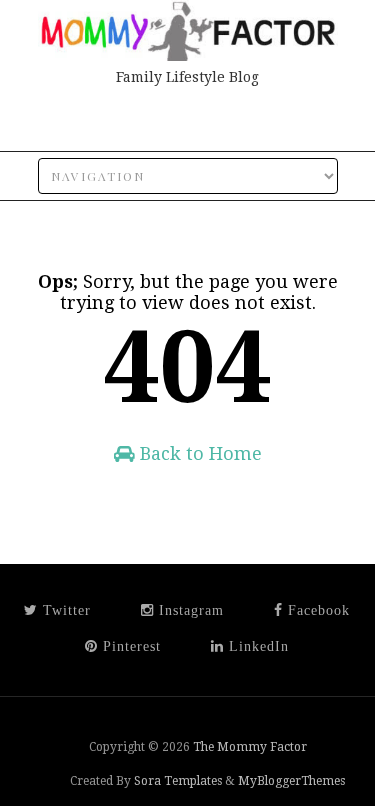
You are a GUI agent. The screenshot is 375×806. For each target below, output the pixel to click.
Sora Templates (178, 781)
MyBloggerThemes (291, 781)
